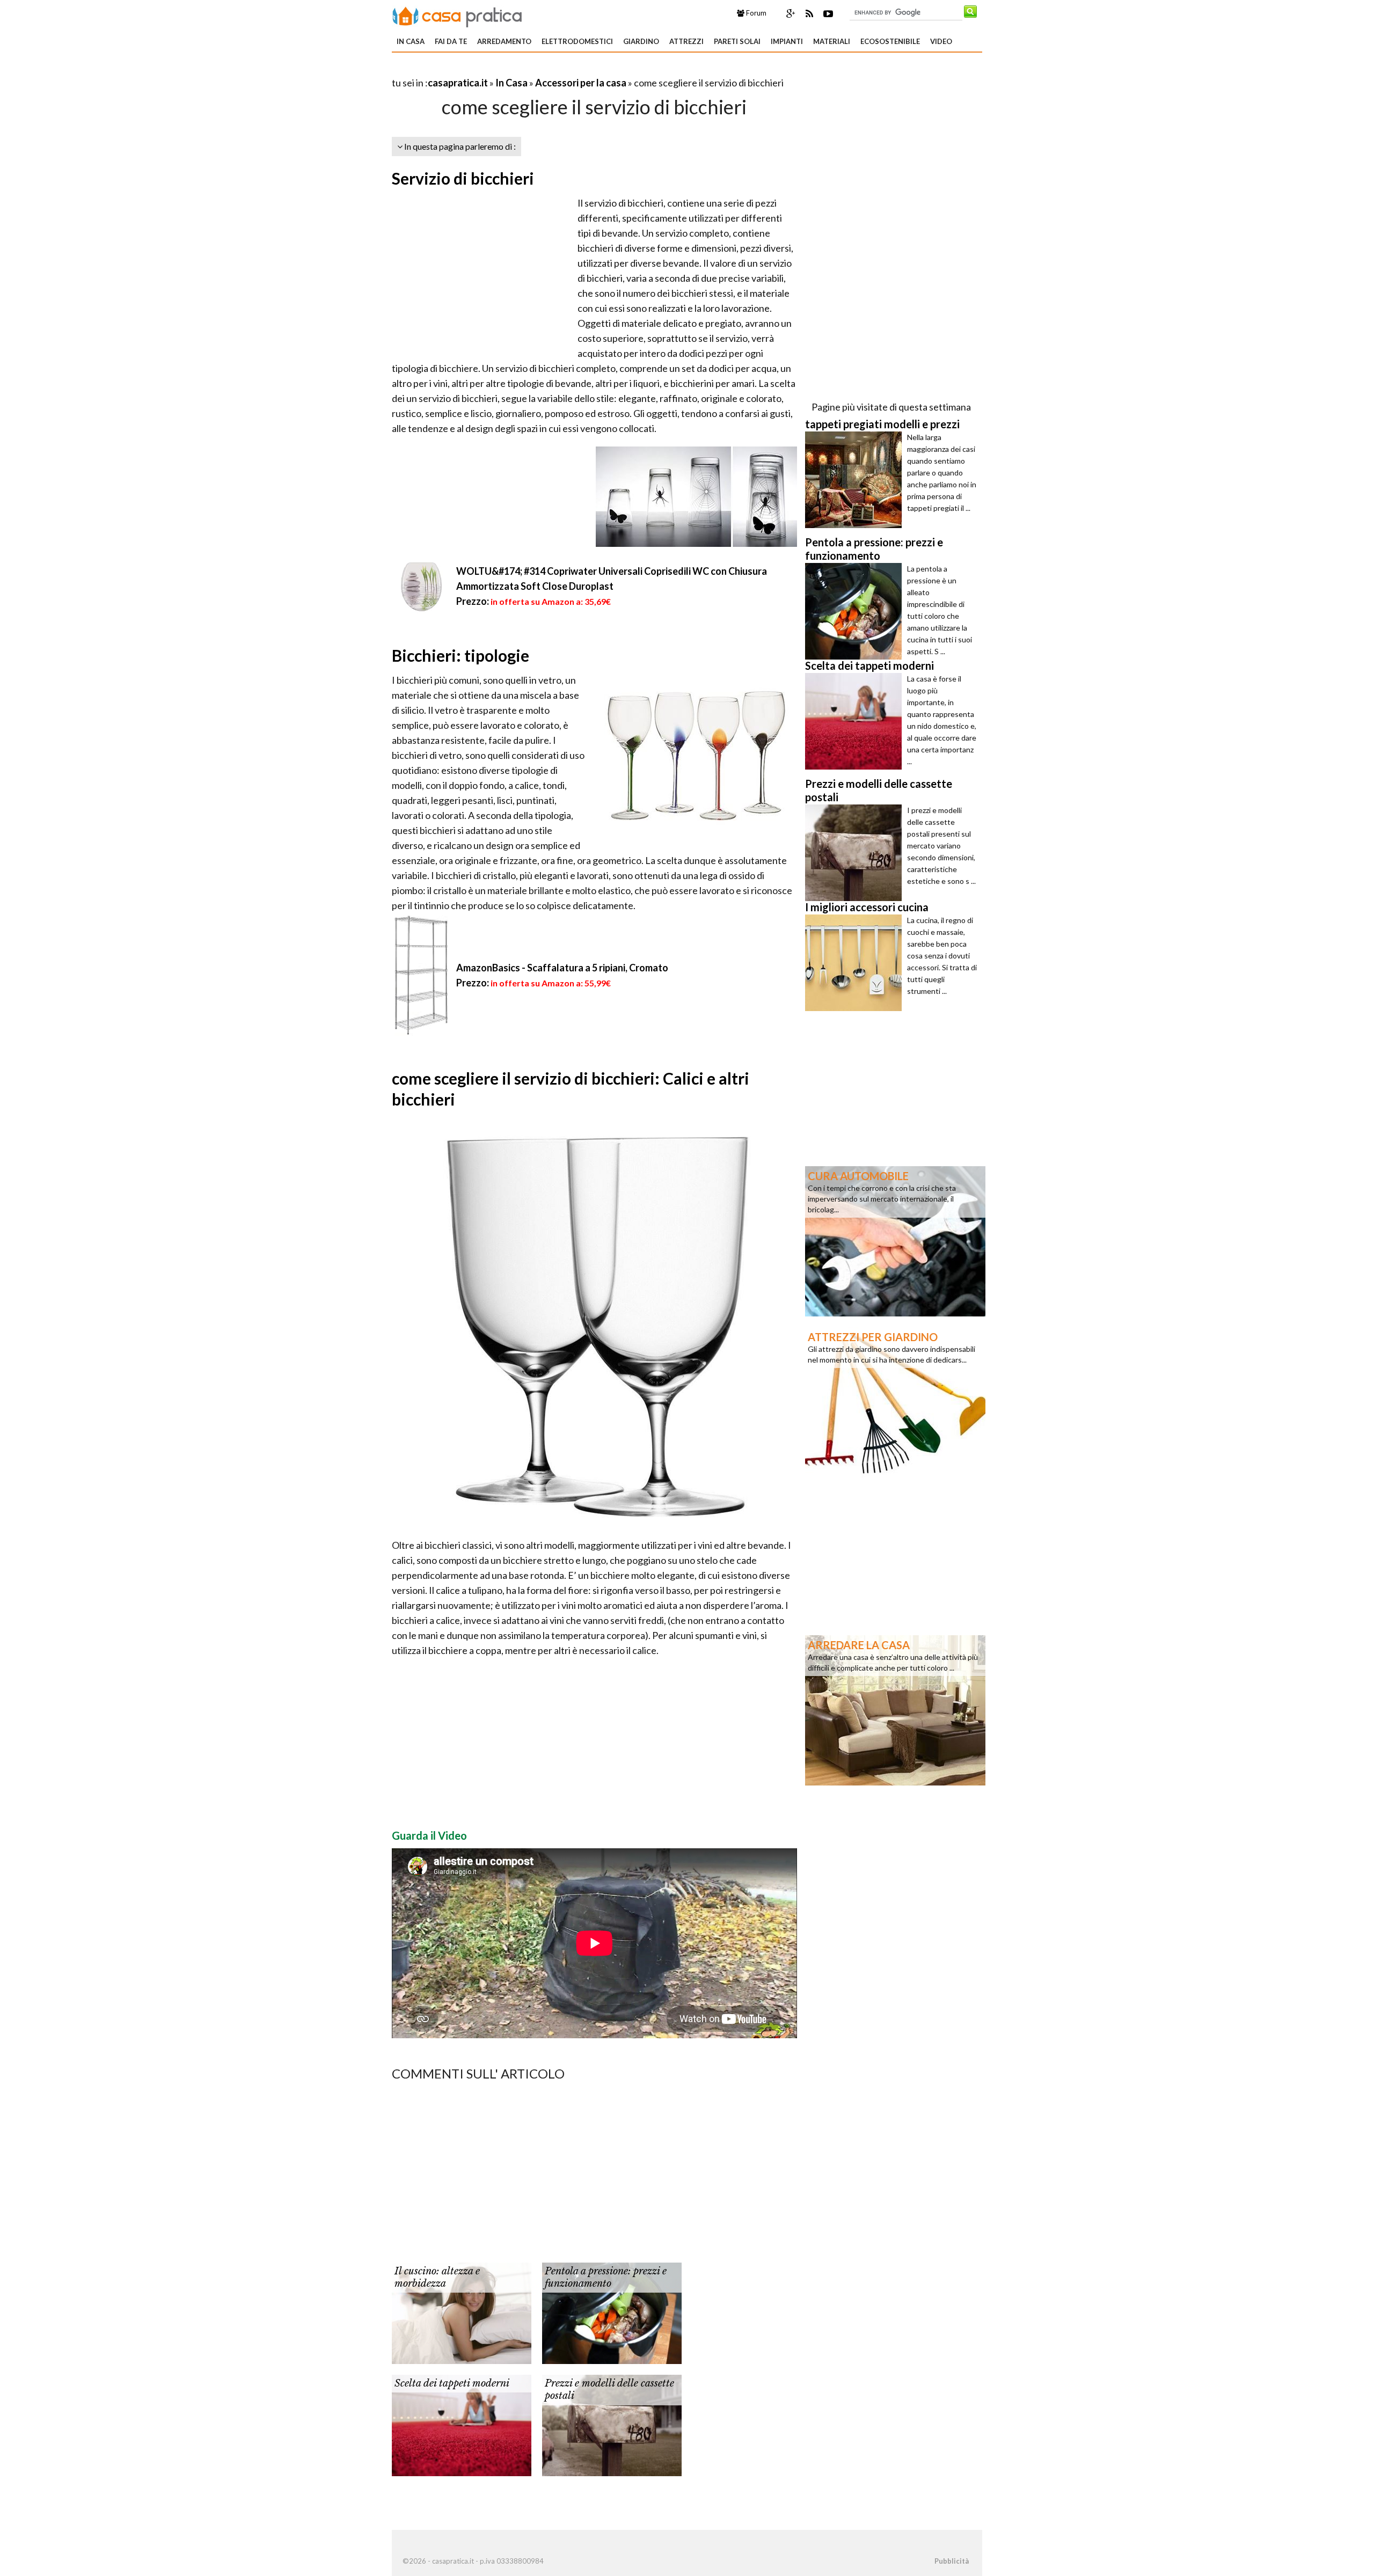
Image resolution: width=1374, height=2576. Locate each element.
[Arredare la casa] (895, 1709)
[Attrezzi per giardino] (895, 1401)
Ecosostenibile (890, 41)
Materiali (832, 41)
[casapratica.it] (457, 15)
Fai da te (451, 41)
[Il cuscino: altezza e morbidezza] (462, 2312)
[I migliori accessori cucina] (856, 963)
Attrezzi (686, 41)
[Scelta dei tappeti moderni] (462, 2424)
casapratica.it (458, 83)
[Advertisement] (517, 69)
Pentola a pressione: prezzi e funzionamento (606, 2277)
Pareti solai (737, 41)
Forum (755, 13)
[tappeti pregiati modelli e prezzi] (856, 480)
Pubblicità (952, 2561)
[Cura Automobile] (895, 1240)
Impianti (787, 41)
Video (941, 41)
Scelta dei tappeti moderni (452, 2383)
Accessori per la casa (581, 83)
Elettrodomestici (577, 41)
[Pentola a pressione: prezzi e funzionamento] (612, 2312)
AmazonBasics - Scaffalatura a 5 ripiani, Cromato (562, 968)
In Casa (411, 41)
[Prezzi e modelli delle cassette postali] (612, 2424)
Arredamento (504, 41)
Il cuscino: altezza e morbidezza (437, 2277)
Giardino (641, 41)
